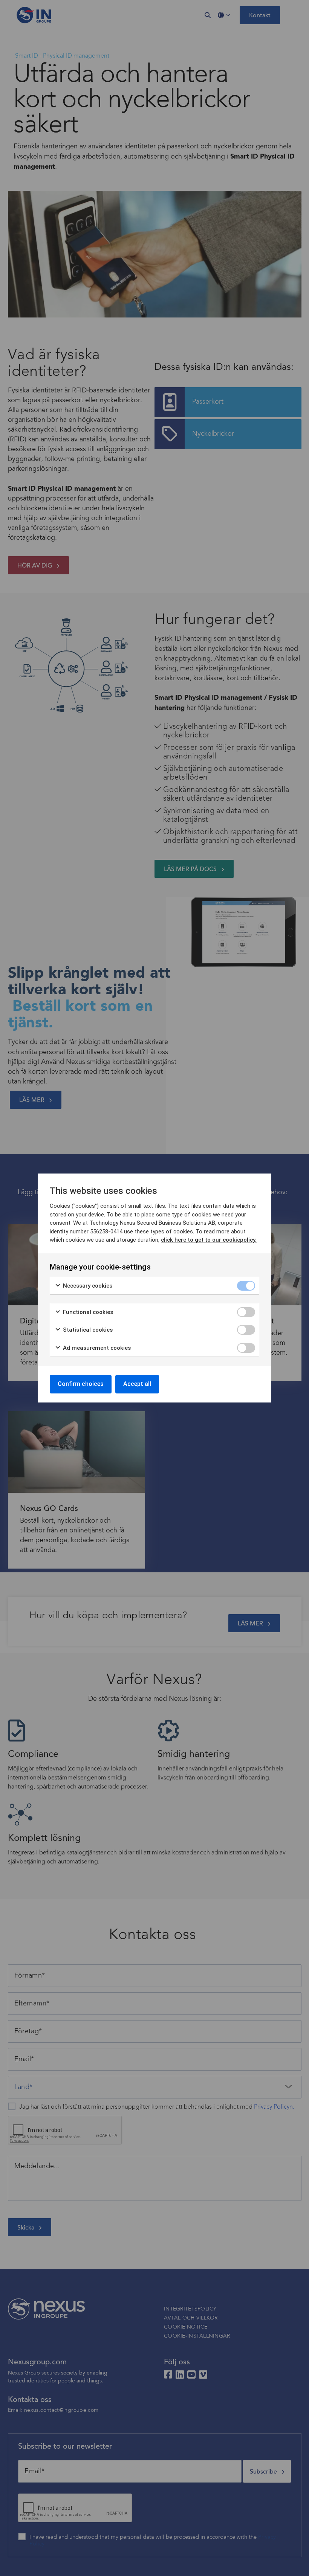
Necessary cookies (87, 1286)
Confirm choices (81, 1384)
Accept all (137, 1384)
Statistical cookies (87, 1330)
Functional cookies (87, 1312)
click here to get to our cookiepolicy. (209, 1240)
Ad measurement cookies (96, 1348)
